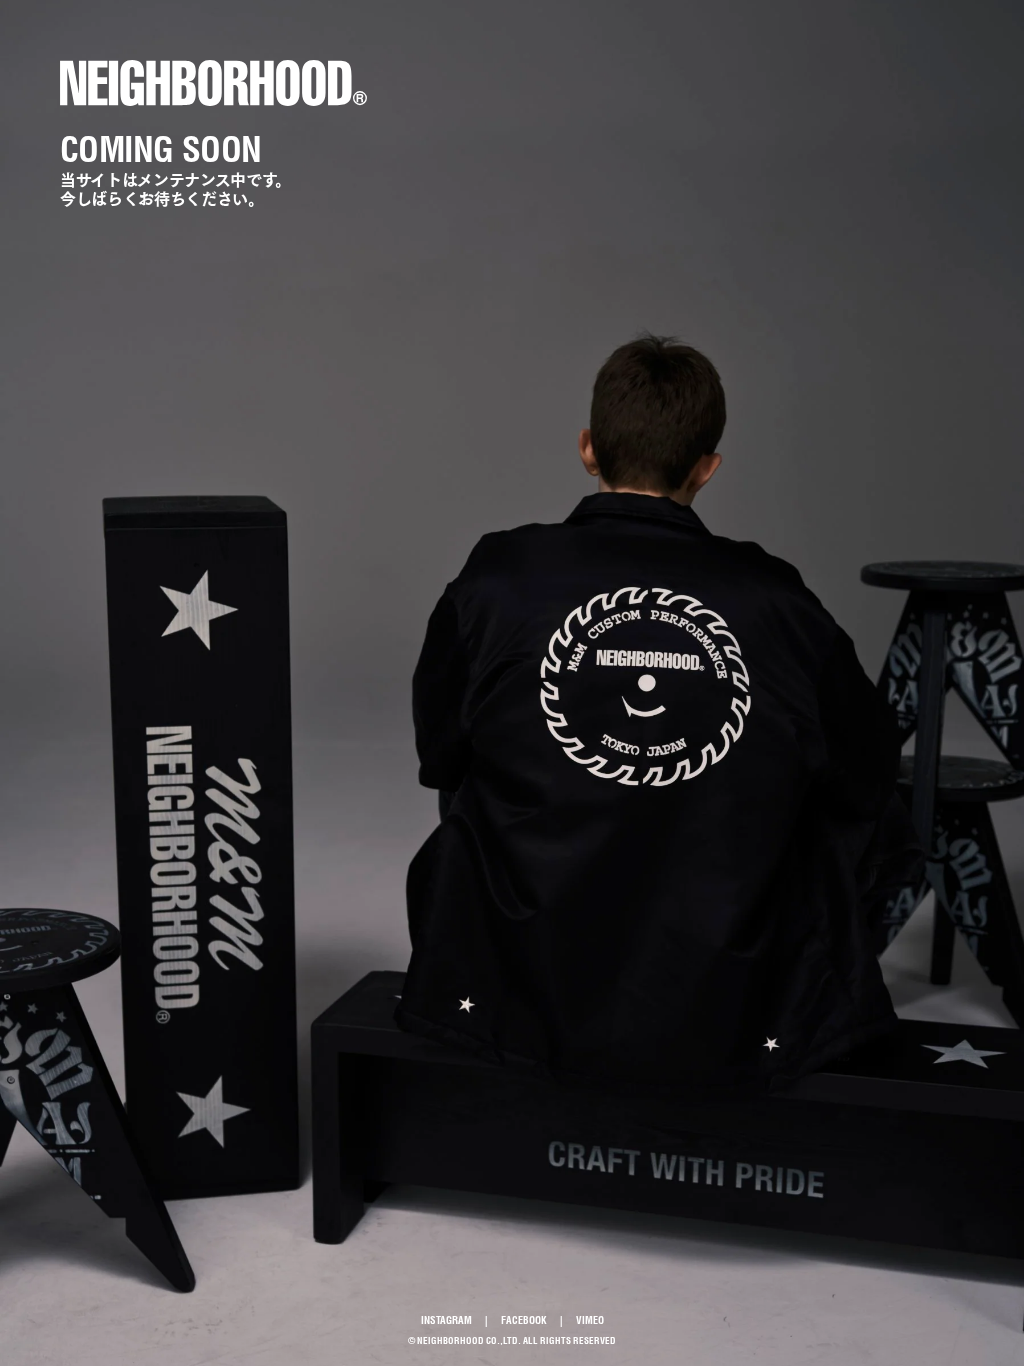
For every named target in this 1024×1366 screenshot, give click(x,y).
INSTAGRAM (446, 1320)
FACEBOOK (524, 1320)
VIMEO (590, 1320)
